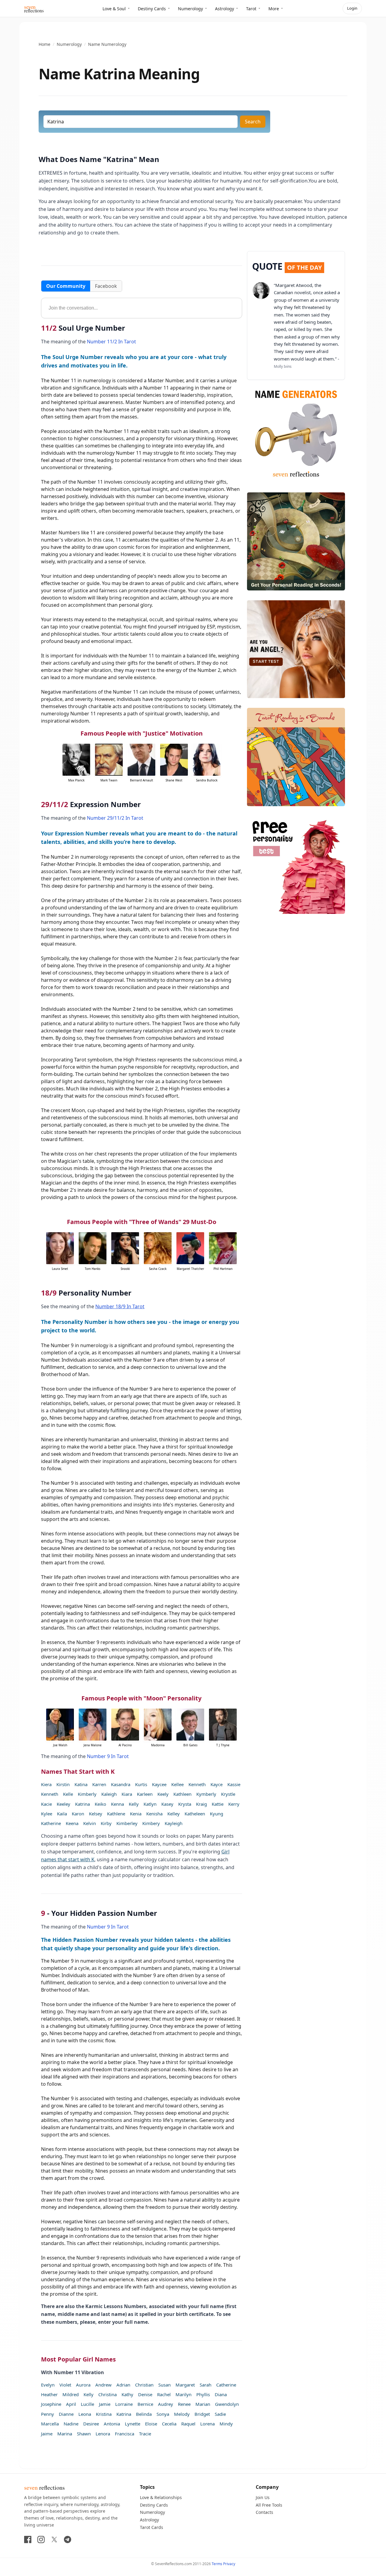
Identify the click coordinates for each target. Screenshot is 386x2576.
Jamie (105, 2404)
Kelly (134, 1804)
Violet (65, 2385)
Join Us (263, 2497)
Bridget (202, 2414)
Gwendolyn (227, 2404)
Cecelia (169, 2424)
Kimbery (151, 1823)
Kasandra (121, 1784)
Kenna (117, 1804)
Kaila (62, 1814)
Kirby (106, 1823)
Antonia (112, 2424)
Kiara (127, 1794)
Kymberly (206, 1794)
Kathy (127, 2394)
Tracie (145, 2434)
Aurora (83, 2385)
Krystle (228, 1794)
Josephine (51, 2404)
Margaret (185, 2385)
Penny (47, 2414)
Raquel (188, 2424)
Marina (65, 2434)
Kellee (177, 1784)
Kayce (217, 1784)
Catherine (226, 2385)
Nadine (71, 2424)
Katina (81, 1784)
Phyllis (203, 2394)
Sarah (206, 2385)
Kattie (218, 1804)
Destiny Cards (152, 9)
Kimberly (87, 1794)
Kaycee (159, 1784)
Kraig (201, 1804)
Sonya (163, 2414)
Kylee (47, 1814)
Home (44, 44)
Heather (49, 2394)
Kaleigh (109, 1794)
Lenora (103, 2434)
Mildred (71, 2394)
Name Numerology (107, 44)
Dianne (66, 2414)
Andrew (103, 2385)
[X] (54, 2539)
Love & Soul (114, 9)
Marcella (50, 2424)
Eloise (151, 2424)
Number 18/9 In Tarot (120, 1306)
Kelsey (96, 1814)
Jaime (47, 2434)
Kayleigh (174, 1823)
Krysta (185, 1804)
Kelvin (90, 1823)
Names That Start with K (78, 1771)
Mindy (226, 2424)
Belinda (144, 2414)
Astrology (225, 9)
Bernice (145, 2404)
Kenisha (154, 1814)
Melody (182, 2414)
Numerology (190, 9)
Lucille (87, 2404)
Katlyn (150, 1804)
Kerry (234, 1804)
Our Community (66, 286)
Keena (72, 1823)
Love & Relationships (161, 2497)
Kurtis (141, 1784)
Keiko (100, 1804)
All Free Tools (269, 2505)
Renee (184, 2404)
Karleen (145, 1794)
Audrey (166, 2404)
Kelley (174, 1814)
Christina (108, 2394)
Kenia (136, 1814)
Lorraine (124, 2404)
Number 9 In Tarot (108, 1756)
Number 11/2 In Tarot (111, 342)
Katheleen (195, 1814)
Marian (203, 2404)
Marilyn (184, 2394)
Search (253, 122)
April (71, 2404)
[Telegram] (68, 2539)
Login (352, 8)
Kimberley (127, 1823)
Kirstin (63, 1784)
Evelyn (48, 2385)
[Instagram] (41, 2539)
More (274, 9)
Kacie (46, 1804)
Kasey (167, 1804)
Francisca (125, 2434)
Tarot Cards (152, 2527)
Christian (144, 2385)
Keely (163, 1794)
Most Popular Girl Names (78, 2359)
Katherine (51, 1823)
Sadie (220, 2414)
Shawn (84, 2434)
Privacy (229, 2564)
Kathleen (182, 1794)
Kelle (68, 1794)
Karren (99, 1784)
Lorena (207, 2424)
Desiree (91, 2424)
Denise (145, 2394)
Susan (165, 2385)
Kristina (104, 2414)
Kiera (46, 1784)
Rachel (164, 2394)
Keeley (63, 1804)
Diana (221, 2394)
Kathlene (116, 1814)
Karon (78, 1814)
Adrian (123, 2385)
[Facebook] (28, 2539)
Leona (85, 2414)
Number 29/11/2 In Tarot (115, 818)
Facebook (106, 286)
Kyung (217, 1814)
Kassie (234, 1784)
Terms (217, 2564)
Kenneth (197, 1784)
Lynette (133, 2424)
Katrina (82, 1804)
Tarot (251, 9)
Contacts (264, 2512)
